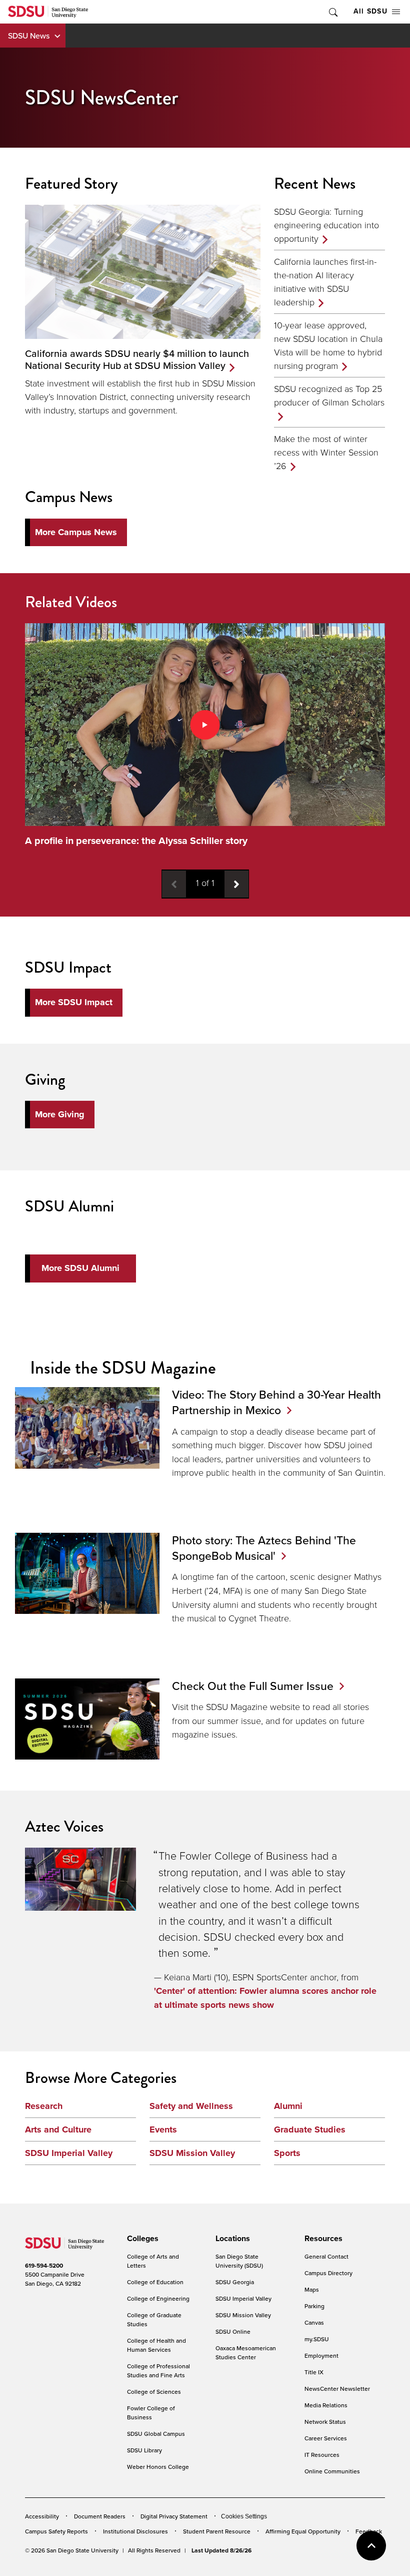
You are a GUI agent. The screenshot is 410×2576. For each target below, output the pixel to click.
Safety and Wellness (191, 2106)
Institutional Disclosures (135, 2531)
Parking (314, 2306)
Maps (312, 2289)
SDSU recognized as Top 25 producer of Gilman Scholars (329, 395)
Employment (321, 2355)
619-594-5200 (44, 2266)
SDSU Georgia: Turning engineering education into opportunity (326, 225)
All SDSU (370, 11)
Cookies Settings (244, 2517)
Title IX (314, 2372)
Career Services (326, 2438)
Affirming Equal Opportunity (303, 2531)
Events (163, 2129)
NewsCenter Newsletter (337, 2389)
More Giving (60, 1114)
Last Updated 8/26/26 (221, 2550)
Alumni (288, 2106)
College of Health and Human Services (156, 2345)
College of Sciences (154, 2392)
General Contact (326, 2256)
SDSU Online (233, 2331)
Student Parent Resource (217, 2531)
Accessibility (42, 2516)
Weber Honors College (158, 2467)
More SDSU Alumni (80, 1268)
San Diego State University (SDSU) (239, 2261)
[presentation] (141, 2239)
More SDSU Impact (74, 1002)
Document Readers (100, 2516)
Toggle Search (332, 12)
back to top (371, 2546)
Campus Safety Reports (56, 2531)
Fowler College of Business (151, 2413)
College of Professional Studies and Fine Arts (158, 2371)
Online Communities (332, 2471)
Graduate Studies (310, 2129)
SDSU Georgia (235, 2282)
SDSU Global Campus (156, 2434)
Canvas (314, 2322)
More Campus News (76, 532)
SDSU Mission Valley (192, 2153)
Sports (287, 2153)
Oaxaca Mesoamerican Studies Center (246, 2352)
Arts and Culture (58, 2129)
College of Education (155, 2282)
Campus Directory (328, 2273)
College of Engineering (158, 2298)
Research (44, 2106)
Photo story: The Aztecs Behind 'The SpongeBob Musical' (264, 1548)
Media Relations (326, 2405)
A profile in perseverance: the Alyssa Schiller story (136, 841)
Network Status (325, 2422)
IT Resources (322, 2455)
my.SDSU (317, 2339)
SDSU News (29, 36)
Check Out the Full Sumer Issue (253, 1686)
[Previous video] (174, 884)
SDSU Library (144, 2450)
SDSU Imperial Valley (69, 2153)
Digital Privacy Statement (174, 2516)
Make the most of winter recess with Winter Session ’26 (326, 452)
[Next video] (236, 884)
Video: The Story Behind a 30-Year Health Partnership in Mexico (276, 1402)
